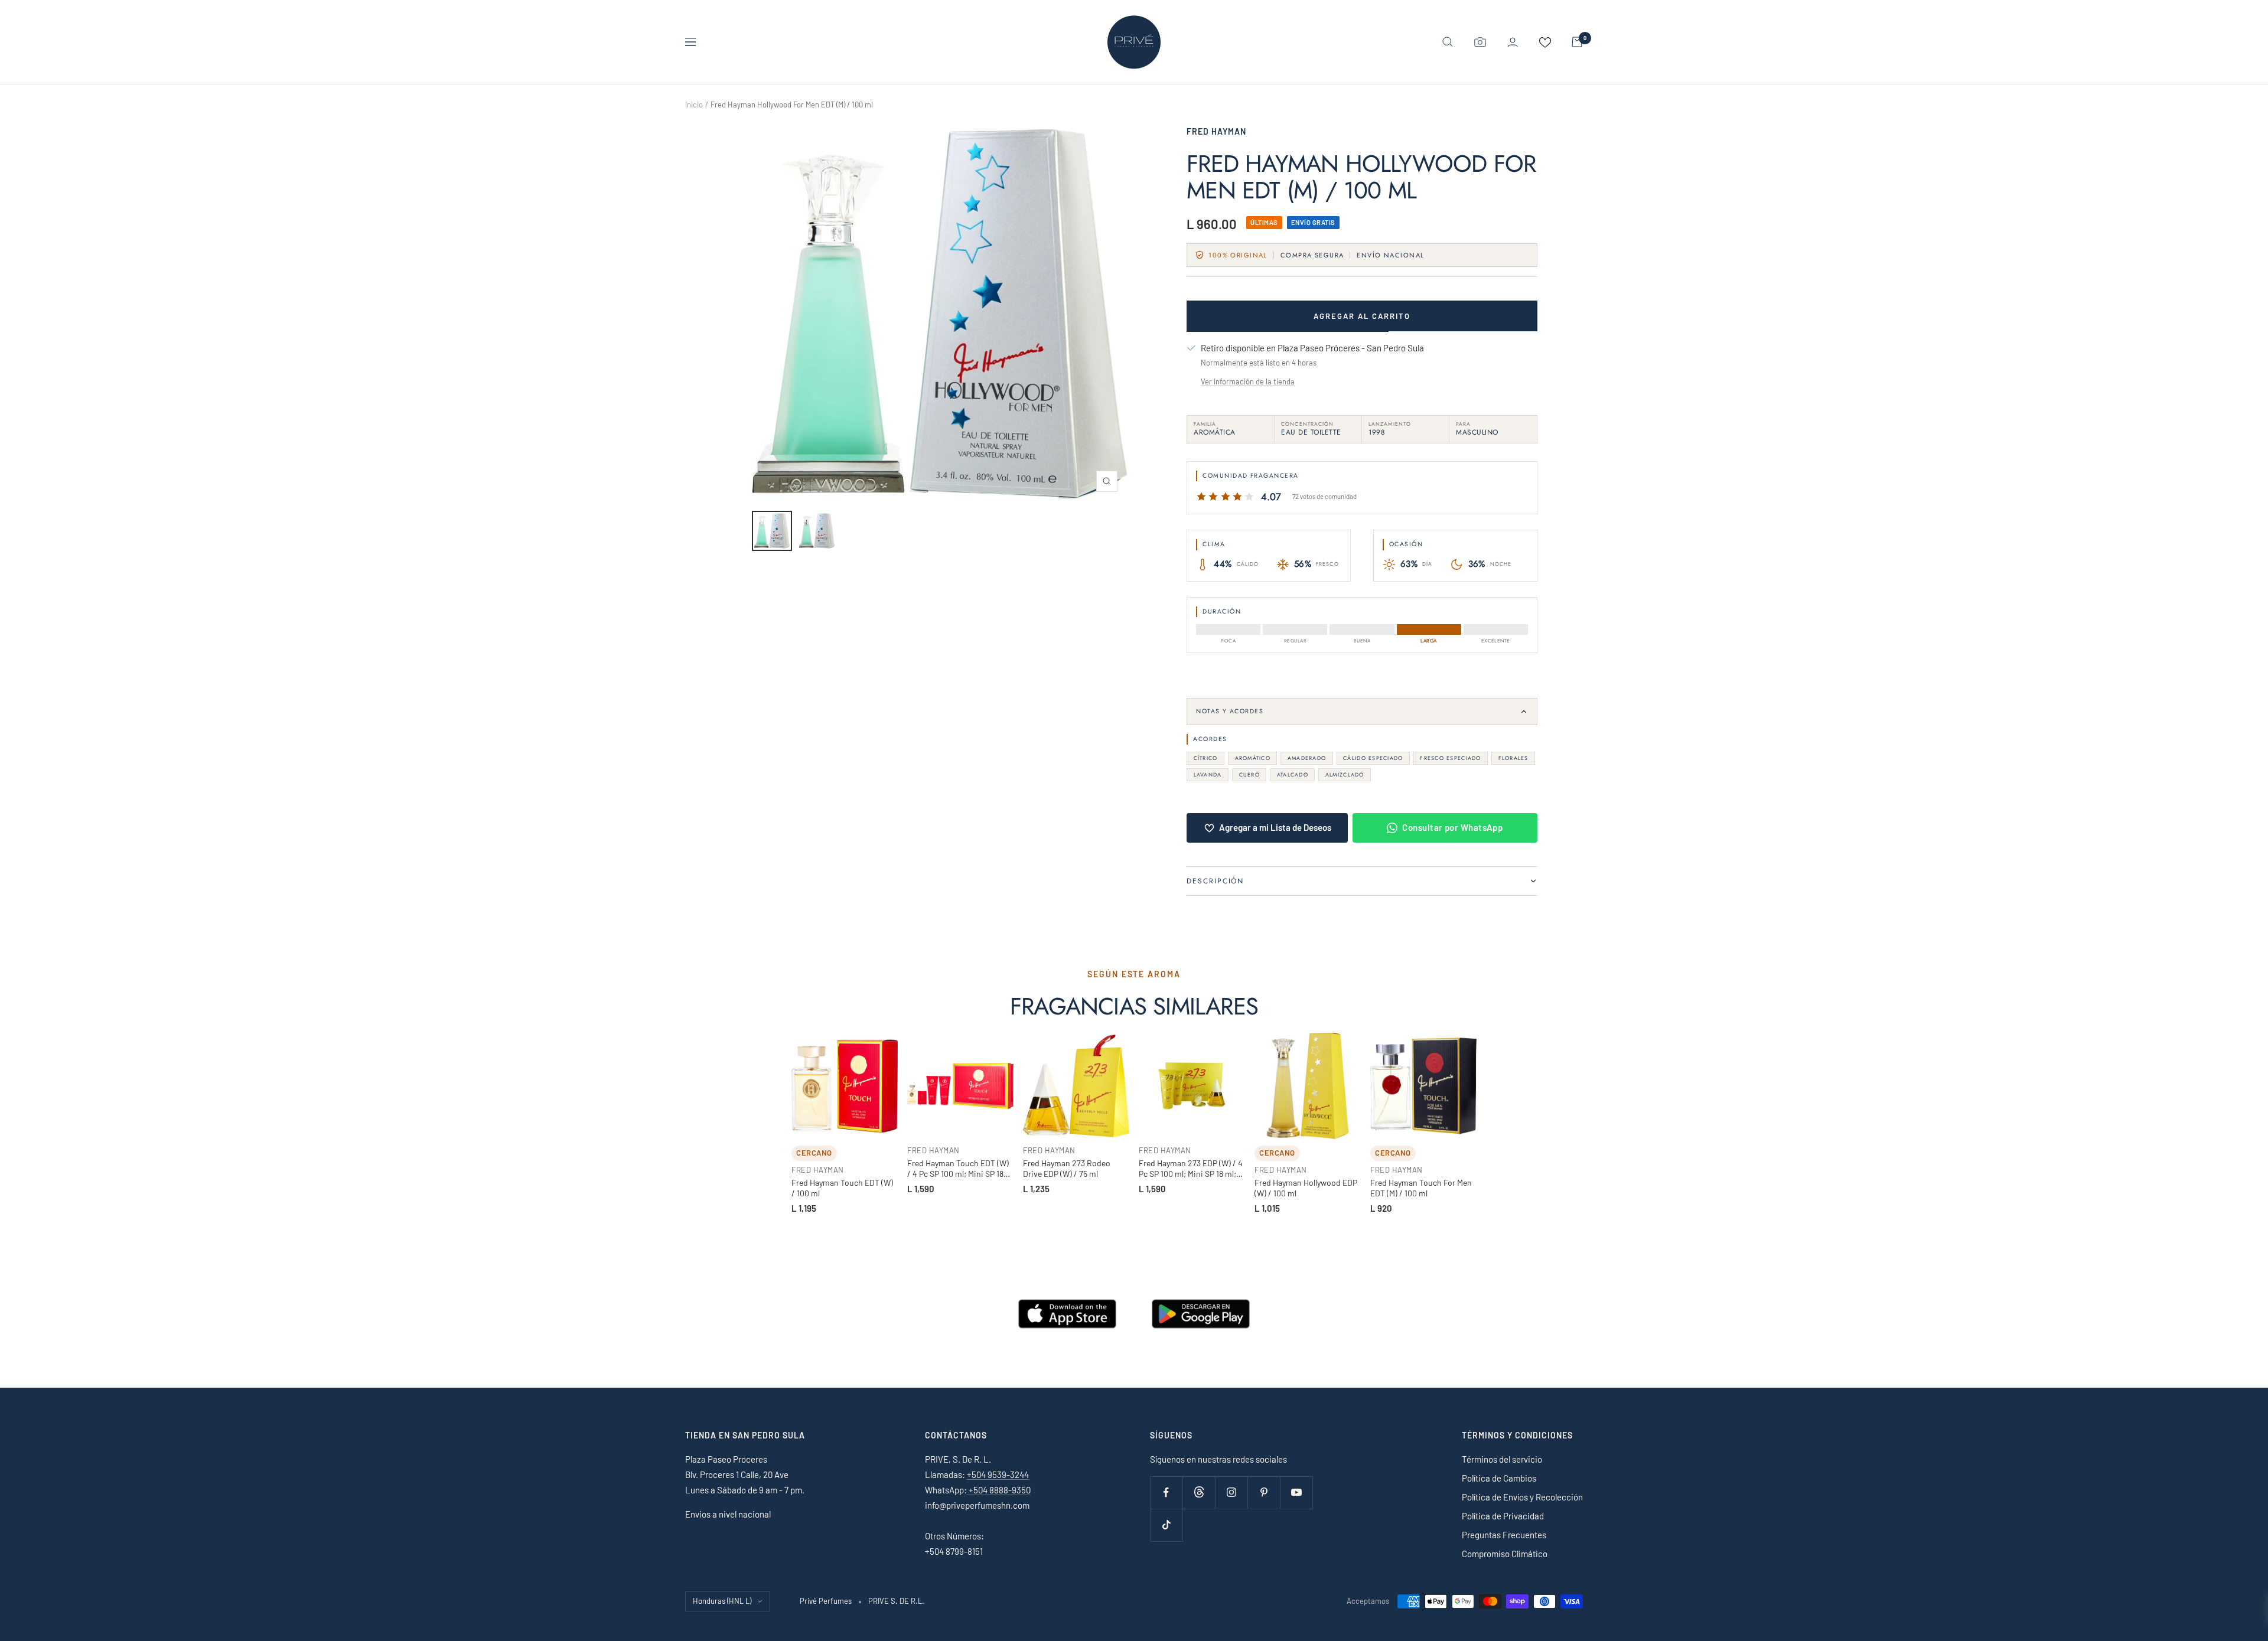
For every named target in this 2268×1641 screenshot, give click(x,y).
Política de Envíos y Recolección (1522, 1497)
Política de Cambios (1499, 1478)
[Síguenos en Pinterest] (1264, 1492)
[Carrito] (1577, 42)
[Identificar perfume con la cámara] (1480, 42)
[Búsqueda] (1448, 42)
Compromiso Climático (1505, 1554)
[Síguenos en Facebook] (1166, 1492)
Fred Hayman (1216, 131)
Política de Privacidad (1503, 1516)
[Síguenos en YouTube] (1296, 1492)
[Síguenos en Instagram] (1231, 1492)
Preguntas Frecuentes (1504, 1535)
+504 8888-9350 (999, 1490)
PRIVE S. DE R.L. (896, 1601)
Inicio (694, 105)
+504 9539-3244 (998, 1474)
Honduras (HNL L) (722, 1601)
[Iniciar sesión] (1513, 42)
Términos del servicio (1502, 1459)
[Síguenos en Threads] (1199, 1492)
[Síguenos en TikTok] (1166, 1525)
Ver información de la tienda (1248, 381)
